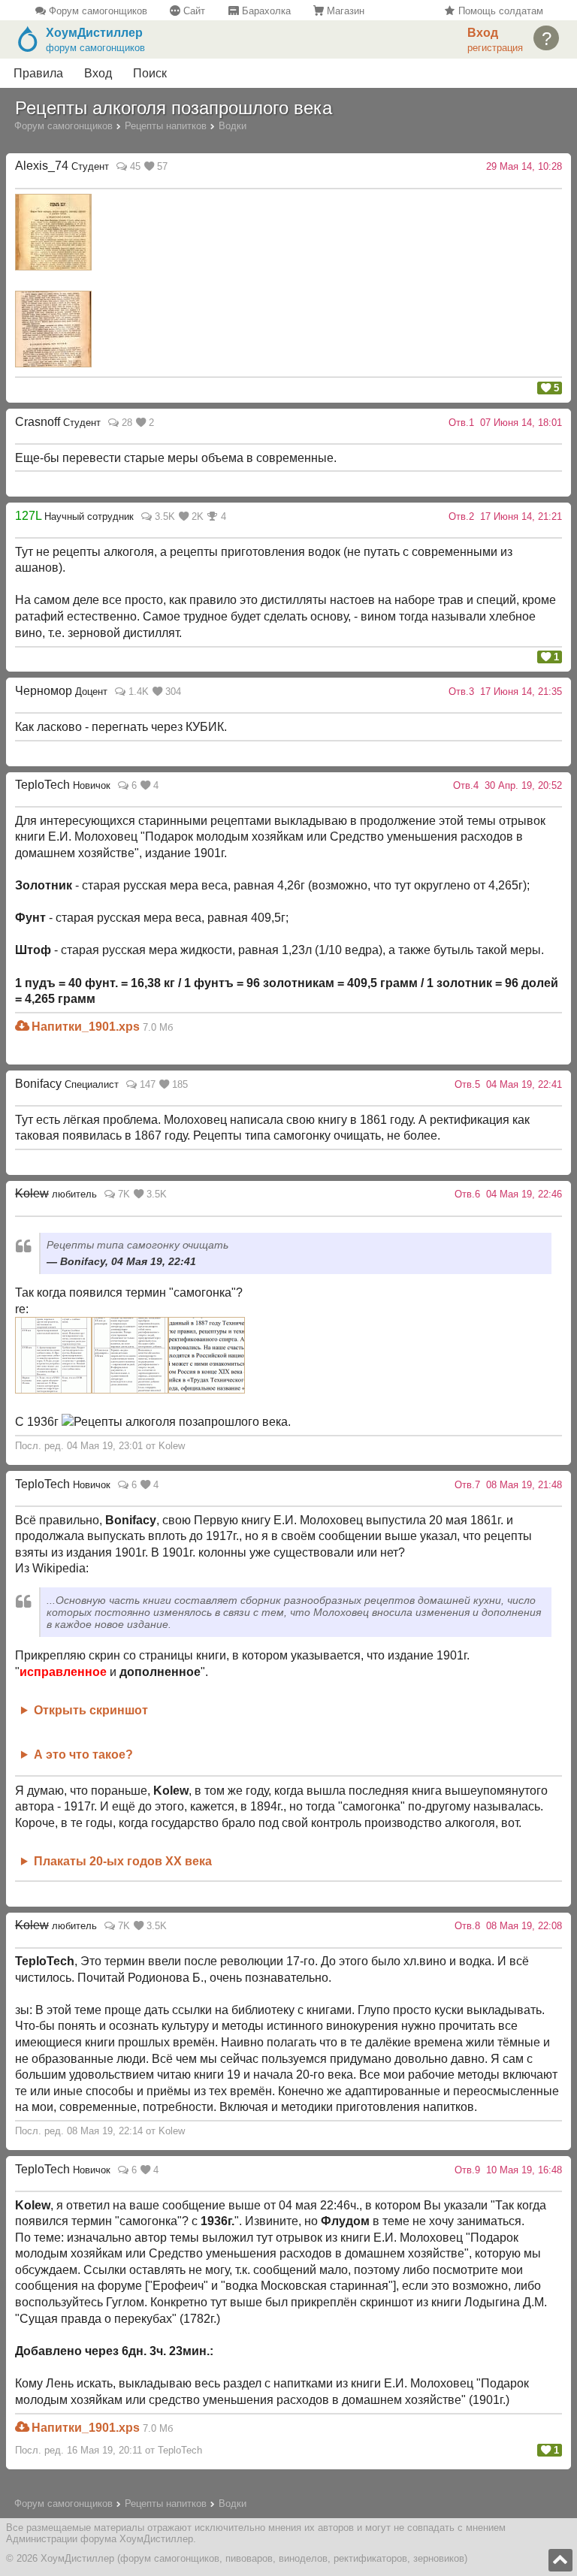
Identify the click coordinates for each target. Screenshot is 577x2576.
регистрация (495, 48)
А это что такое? (83, 1755)
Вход (98, 73)
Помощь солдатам (499, 11)
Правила (38, 73)
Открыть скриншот (91, 1710)
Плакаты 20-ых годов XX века (123, 1861)
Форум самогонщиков (97, 11)
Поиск (150, 73)
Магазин (344, 11)
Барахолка (264, 11)
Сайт (193, 11)
